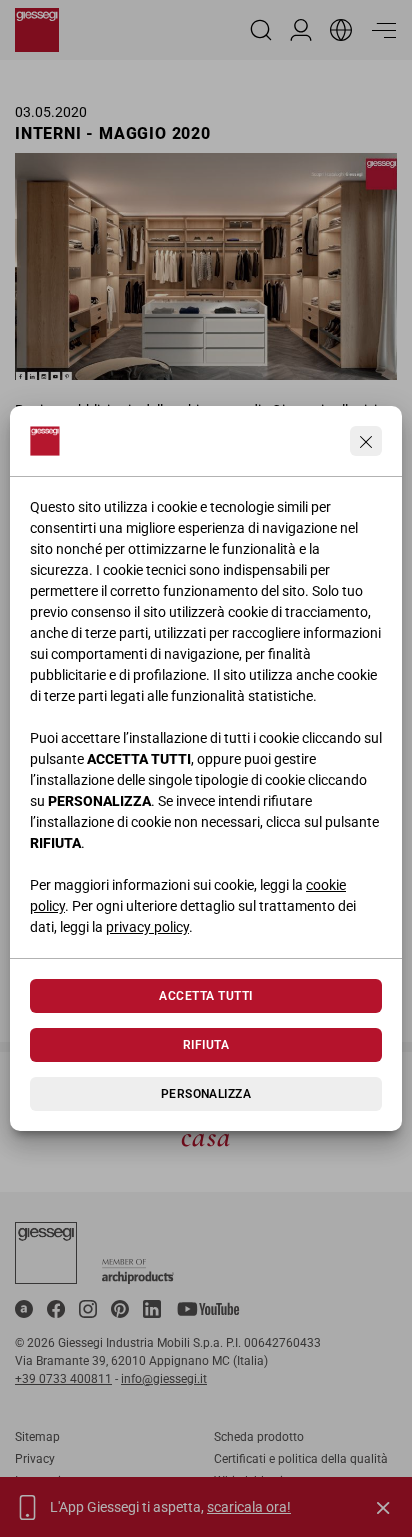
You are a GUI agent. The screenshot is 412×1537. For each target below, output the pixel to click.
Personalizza (206, 1094)
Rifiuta (206, 1045)
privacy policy (147, 927)
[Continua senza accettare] (366, 441)
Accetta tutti (205, 996)
